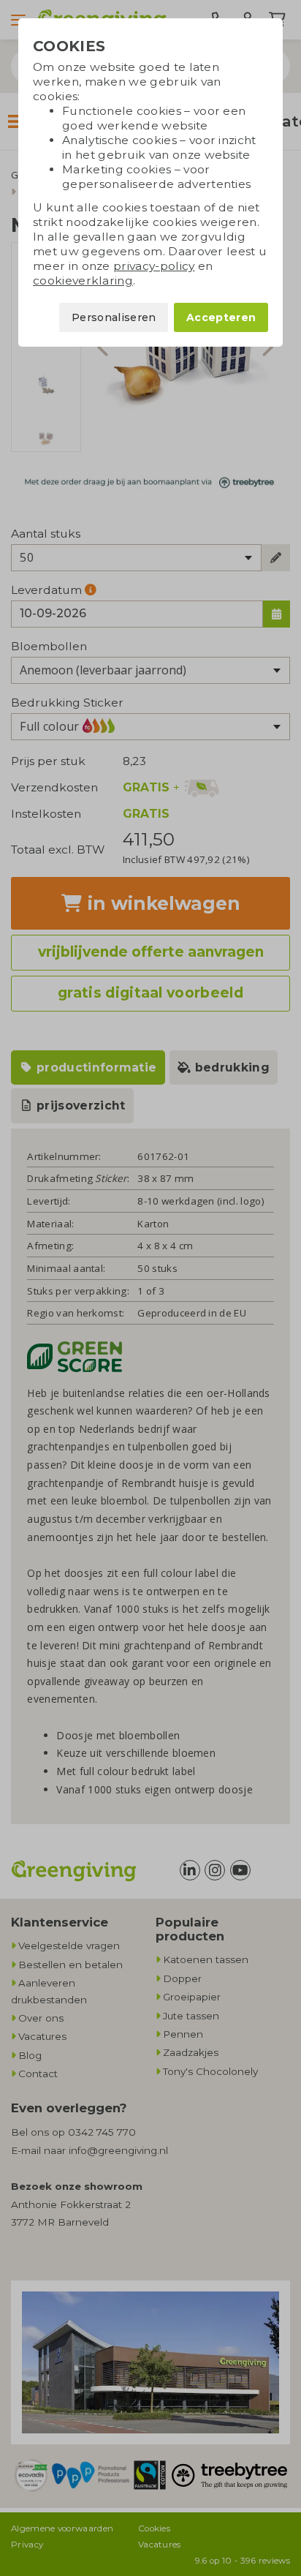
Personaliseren (114, 317)
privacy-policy (154, 266)
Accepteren (221, 317)
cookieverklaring (83, 280)
